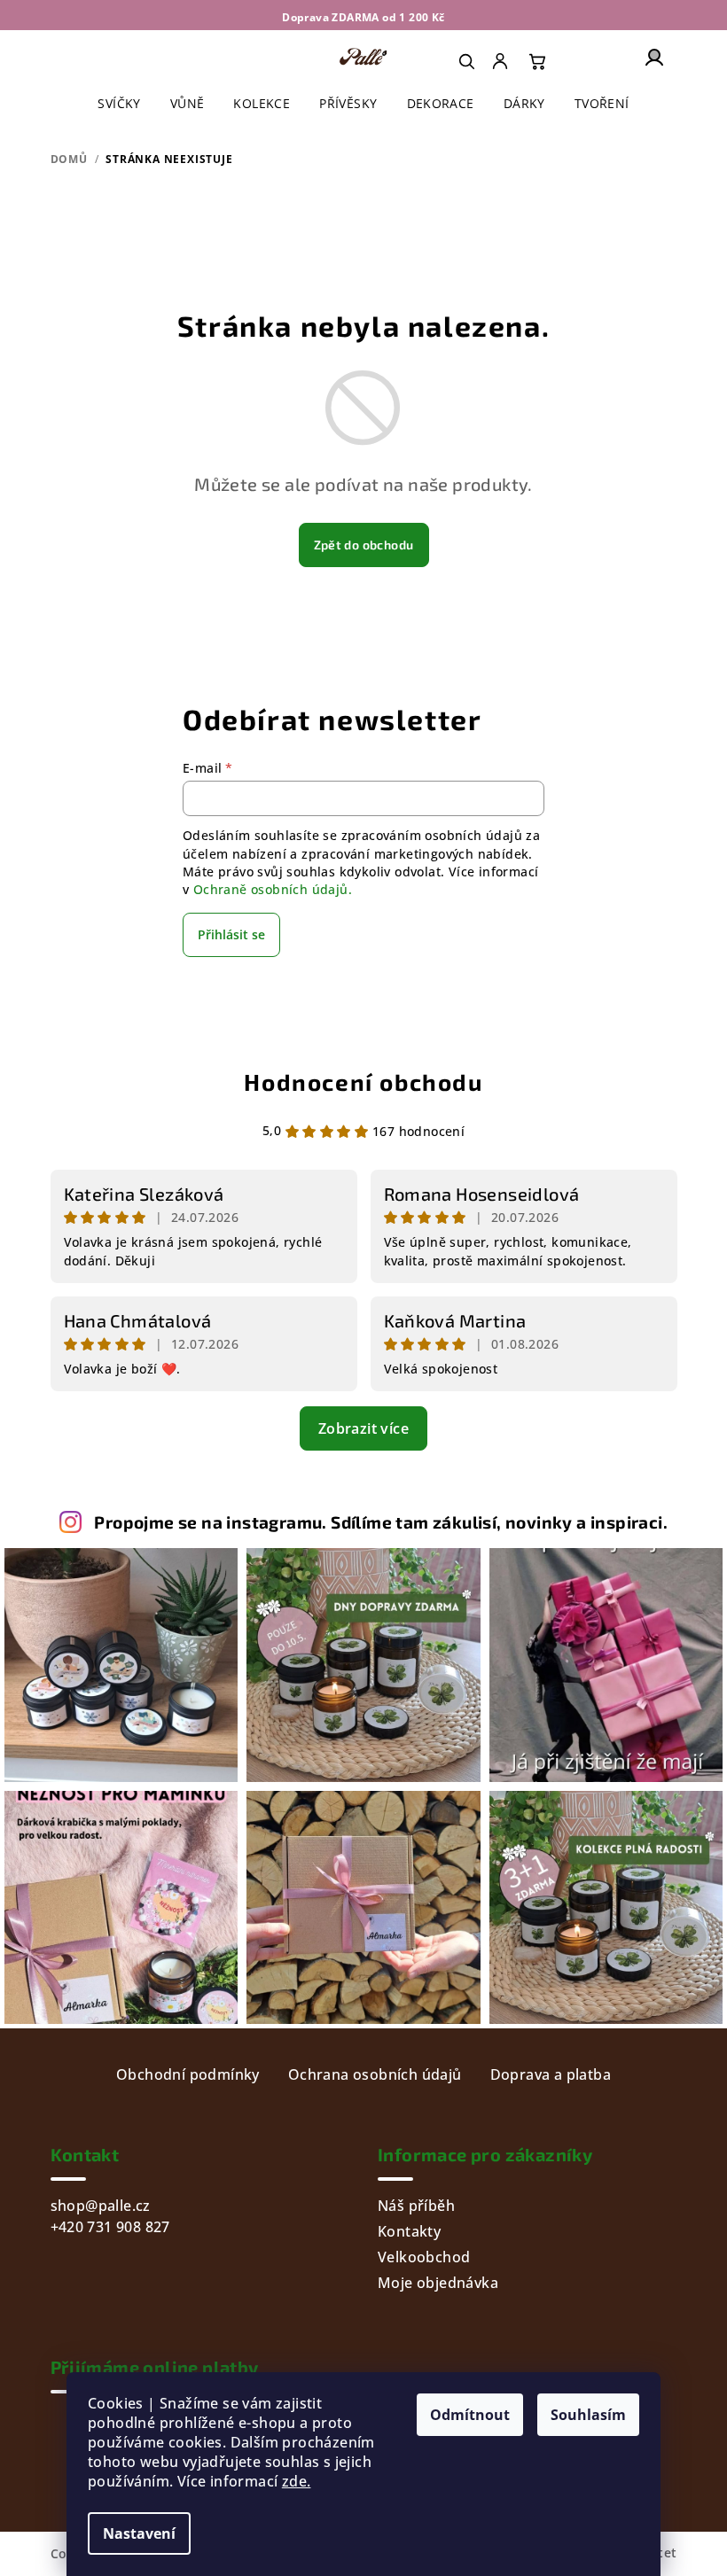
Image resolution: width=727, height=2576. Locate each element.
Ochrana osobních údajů (375, 2074)
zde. (297, 2481)
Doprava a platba (551, 2074)
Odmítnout (470, 2415)
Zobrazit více (363, 1428)
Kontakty (409, 2231)
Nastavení (139, 2533)
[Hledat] (466, 61)
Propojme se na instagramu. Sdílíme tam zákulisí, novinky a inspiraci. (381, 1522)
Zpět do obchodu (364, 545)
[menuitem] (502, 61)
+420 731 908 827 (110, 2227)
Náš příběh (416, 2206)
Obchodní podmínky (188, 2074)
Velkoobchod (424, 2257)
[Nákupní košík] (537, 61)
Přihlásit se (231, 934)
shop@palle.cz (101, 2206)
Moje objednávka (438, 2283)
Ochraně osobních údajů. (273, 889)
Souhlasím (588, 2415)
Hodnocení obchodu (363, 1082)
